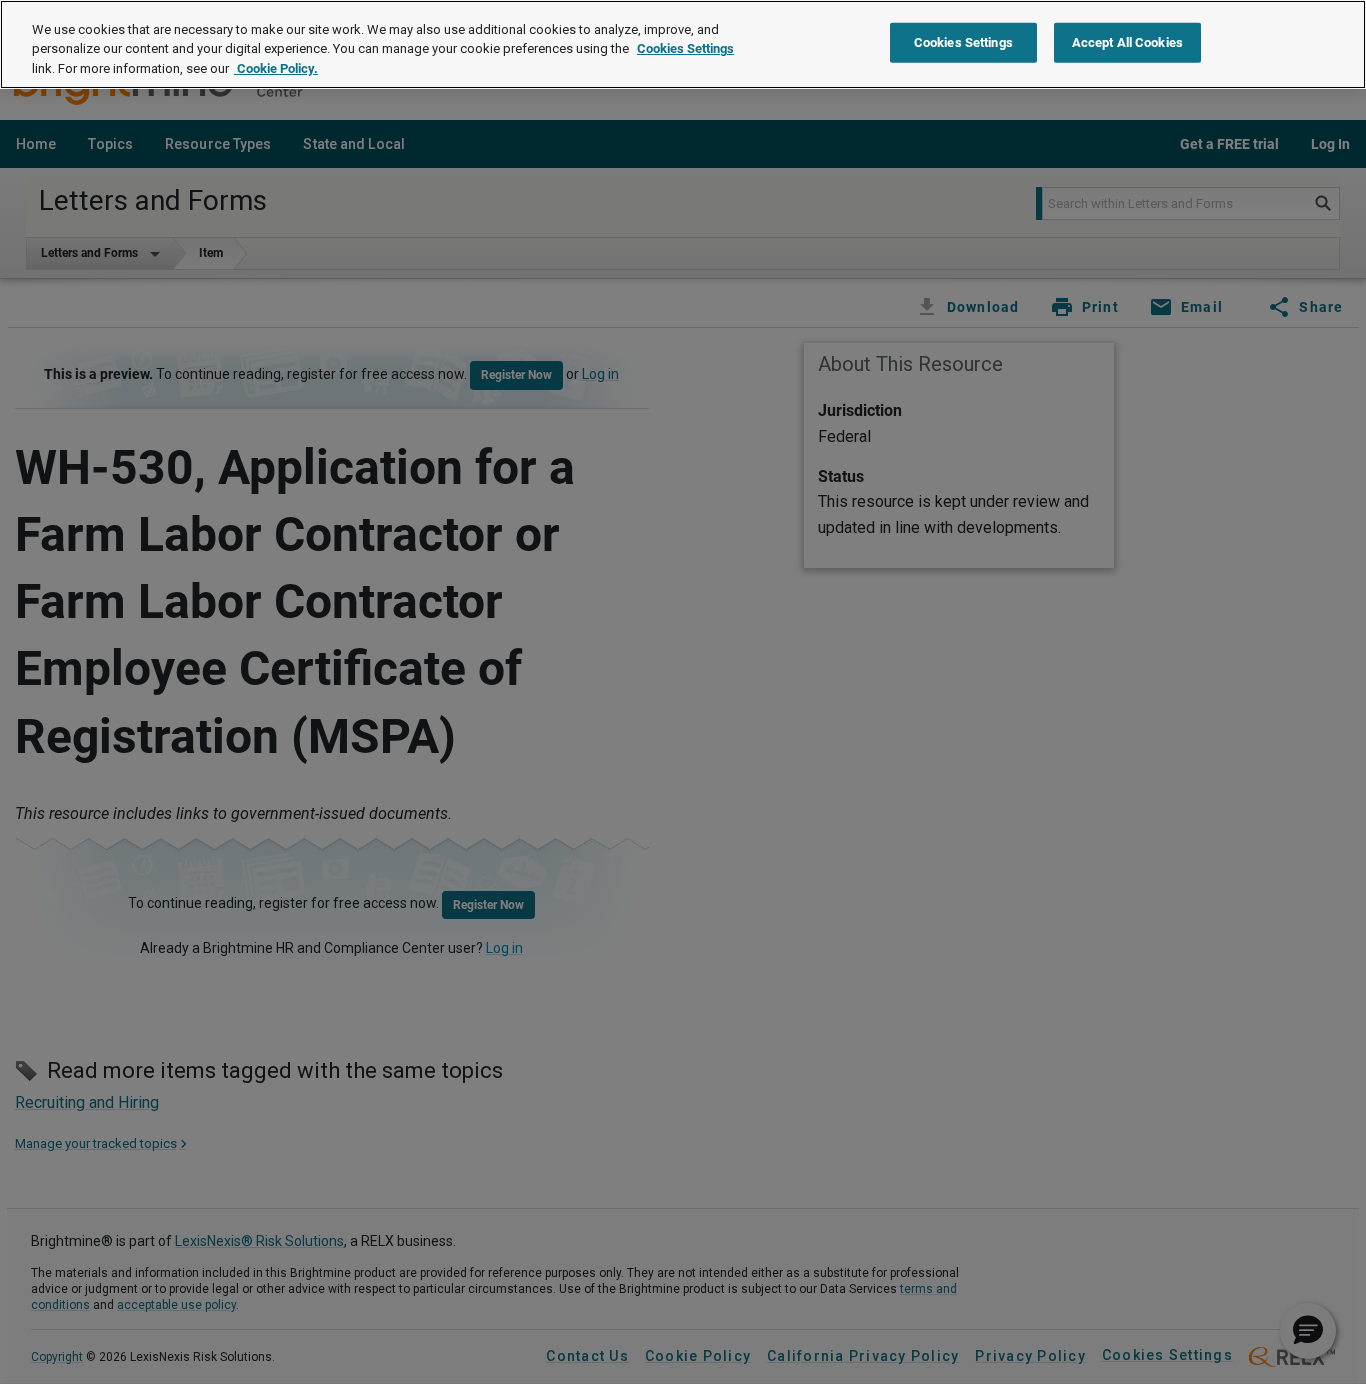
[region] (683, 44)
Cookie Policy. (276, 68)
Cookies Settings (685, 49)
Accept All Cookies (1127, 42)
